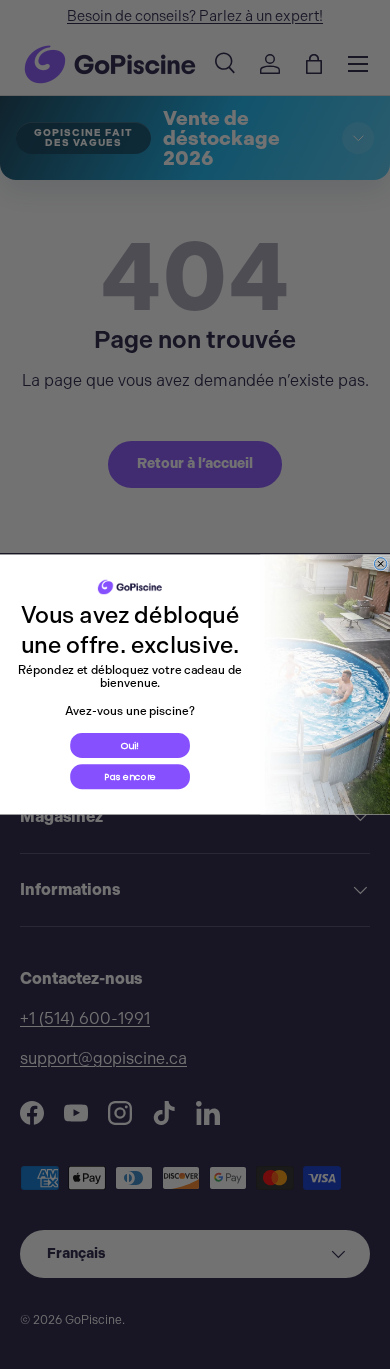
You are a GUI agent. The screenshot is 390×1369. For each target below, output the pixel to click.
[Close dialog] (380, 564)
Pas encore (130, 776)
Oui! (130, 745)
